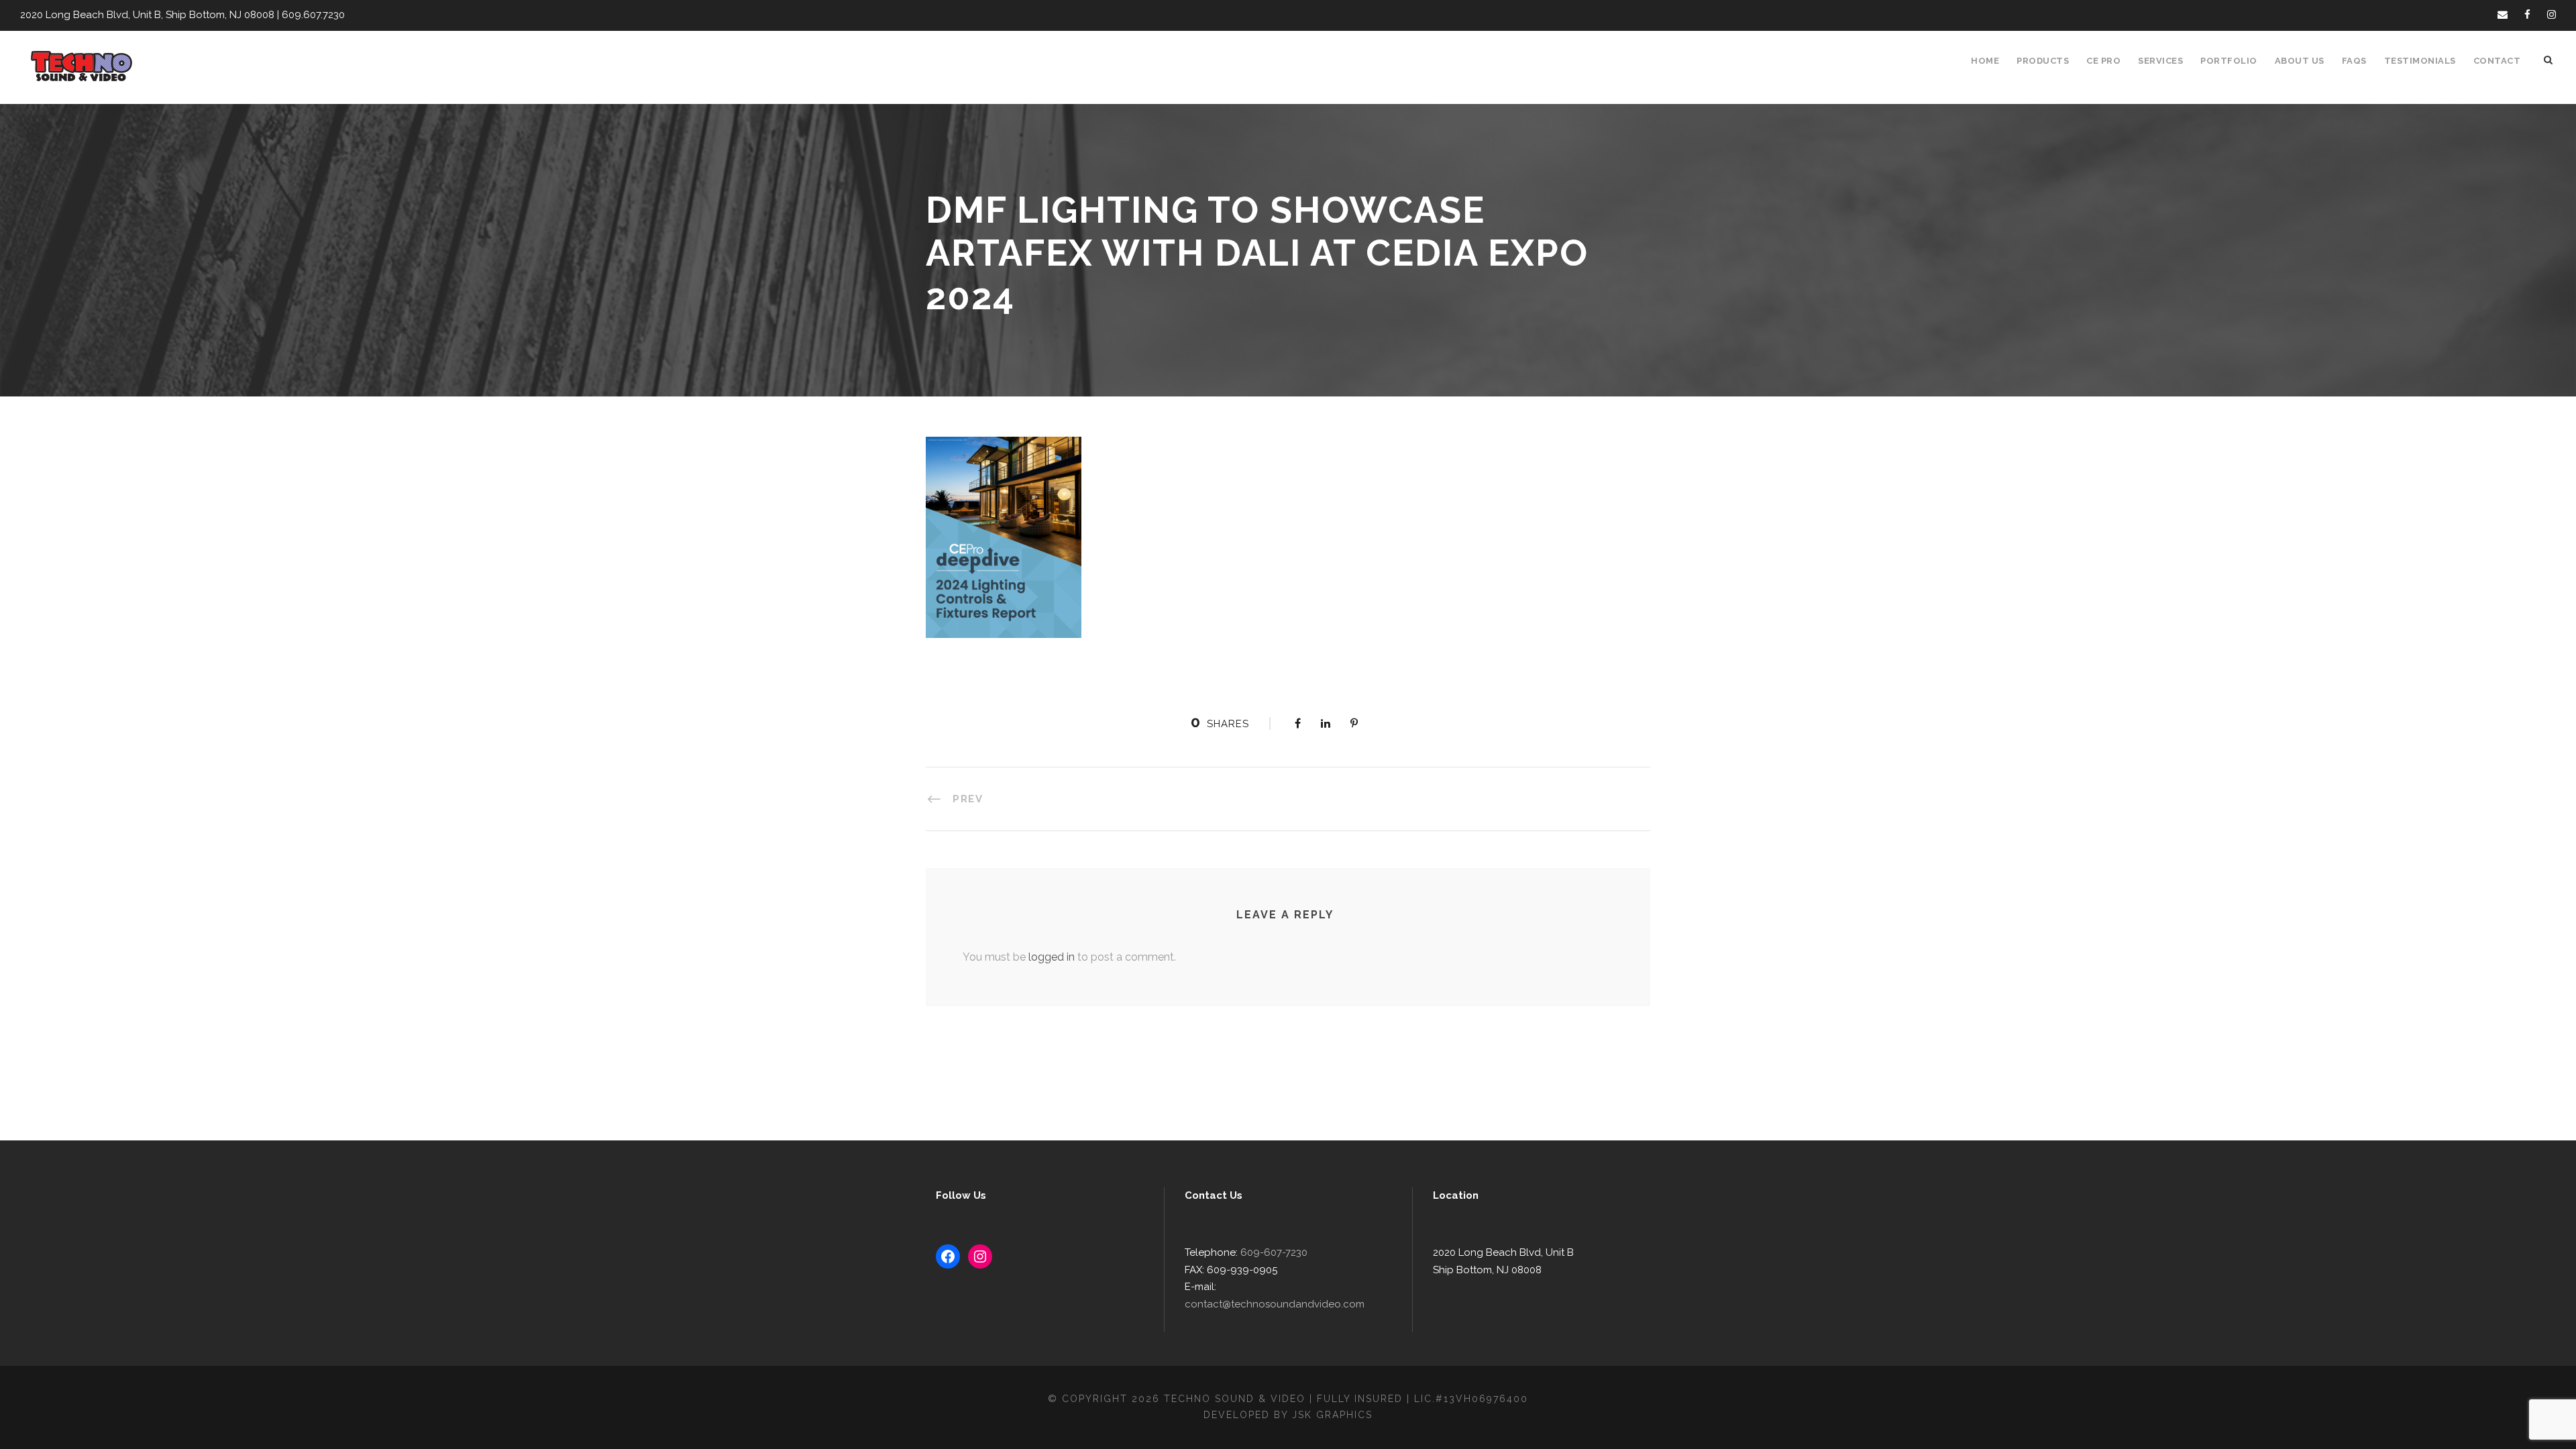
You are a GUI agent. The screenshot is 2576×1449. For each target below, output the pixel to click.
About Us (2300, 61)
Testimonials (2420, 61)
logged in (1052, 957)
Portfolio (2229, 61)
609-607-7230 (1274, 1252)
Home (1985, 61)
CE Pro (2103, 61)
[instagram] (2552, 15)
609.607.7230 (313, 15)
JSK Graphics (1332, 1415)
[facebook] (2527, 15)
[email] (2503, 15)
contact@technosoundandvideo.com (1275, 1304)
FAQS (2354, 61)
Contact (2497, 61)
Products (2043, 61)
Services (2160, 61)
